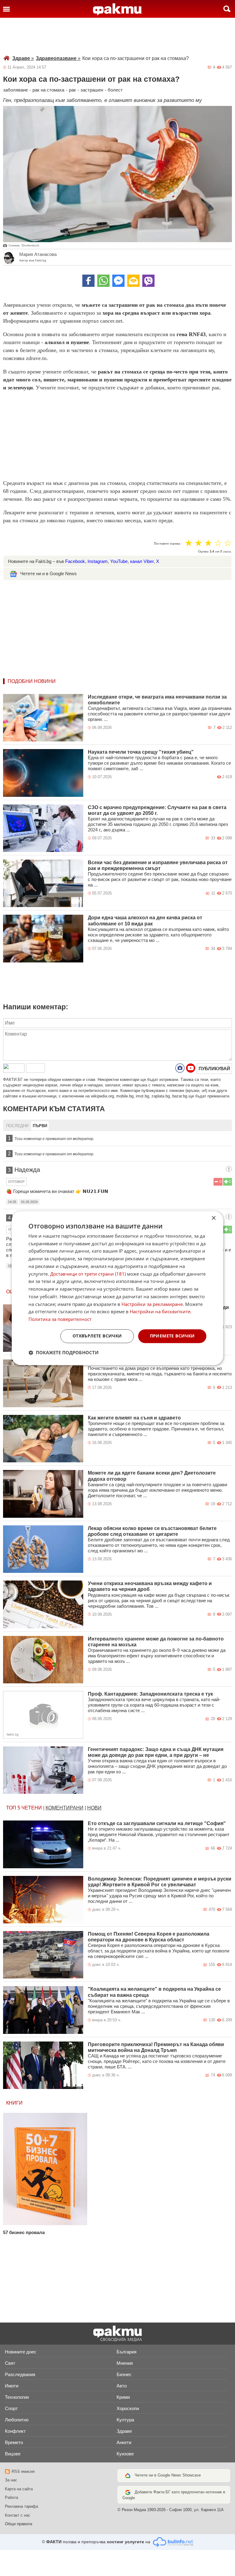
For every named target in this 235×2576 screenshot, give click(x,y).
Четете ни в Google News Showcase (168, 2475)
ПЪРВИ (40, 1126)
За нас (11, 2480)
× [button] (213, 1218)
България (127, 2352)
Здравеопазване (58, 58)
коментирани (65, 1808)
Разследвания (20, 2374)
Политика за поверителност (60, 1319)
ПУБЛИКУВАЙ (214, 1069)
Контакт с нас (18, 2515)
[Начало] (117, 9)
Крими (123, 2397)
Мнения (125, 2363)
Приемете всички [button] (172, 1336)
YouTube (119, 561)
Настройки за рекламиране (152, 1304)
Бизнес (124, 2374)
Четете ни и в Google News (48, 574)
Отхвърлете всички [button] (97, 1336)
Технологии (17, 2397)
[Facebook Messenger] (118, 281)
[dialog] (117, 1288)
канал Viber (142, 561)
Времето (14, 2442)
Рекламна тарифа (21, 2506)
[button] (63, 1352)
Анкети (124, 2442)
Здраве (23, 58)
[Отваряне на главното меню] (6, 9)
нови (94, 1808)
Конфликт (15, 2431)
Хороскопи (128, 2408)
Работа (11, 2497)
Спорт (11, 2408)
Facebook (75, 561)
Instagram (98, 561)
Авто (122, 2386)
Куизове (125, 2454)
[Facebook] (88, 281)
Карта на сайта (19, 2489)
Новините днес (21, 2352)
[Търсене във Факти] (227, 9)
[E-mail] (133, 281)
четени (32, 1808)
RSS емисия (23, 2471)
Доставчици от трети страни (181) (88, 1274)
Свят (10, 2363)
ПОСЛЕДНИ (17, 1126)
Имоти (12, 2386)
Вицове (13, 2454)
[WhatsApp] (103, 281)
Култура (125, 2420)
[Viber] (148, 281)
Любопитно (17, 2420)
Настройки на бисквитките (160, 1312)
